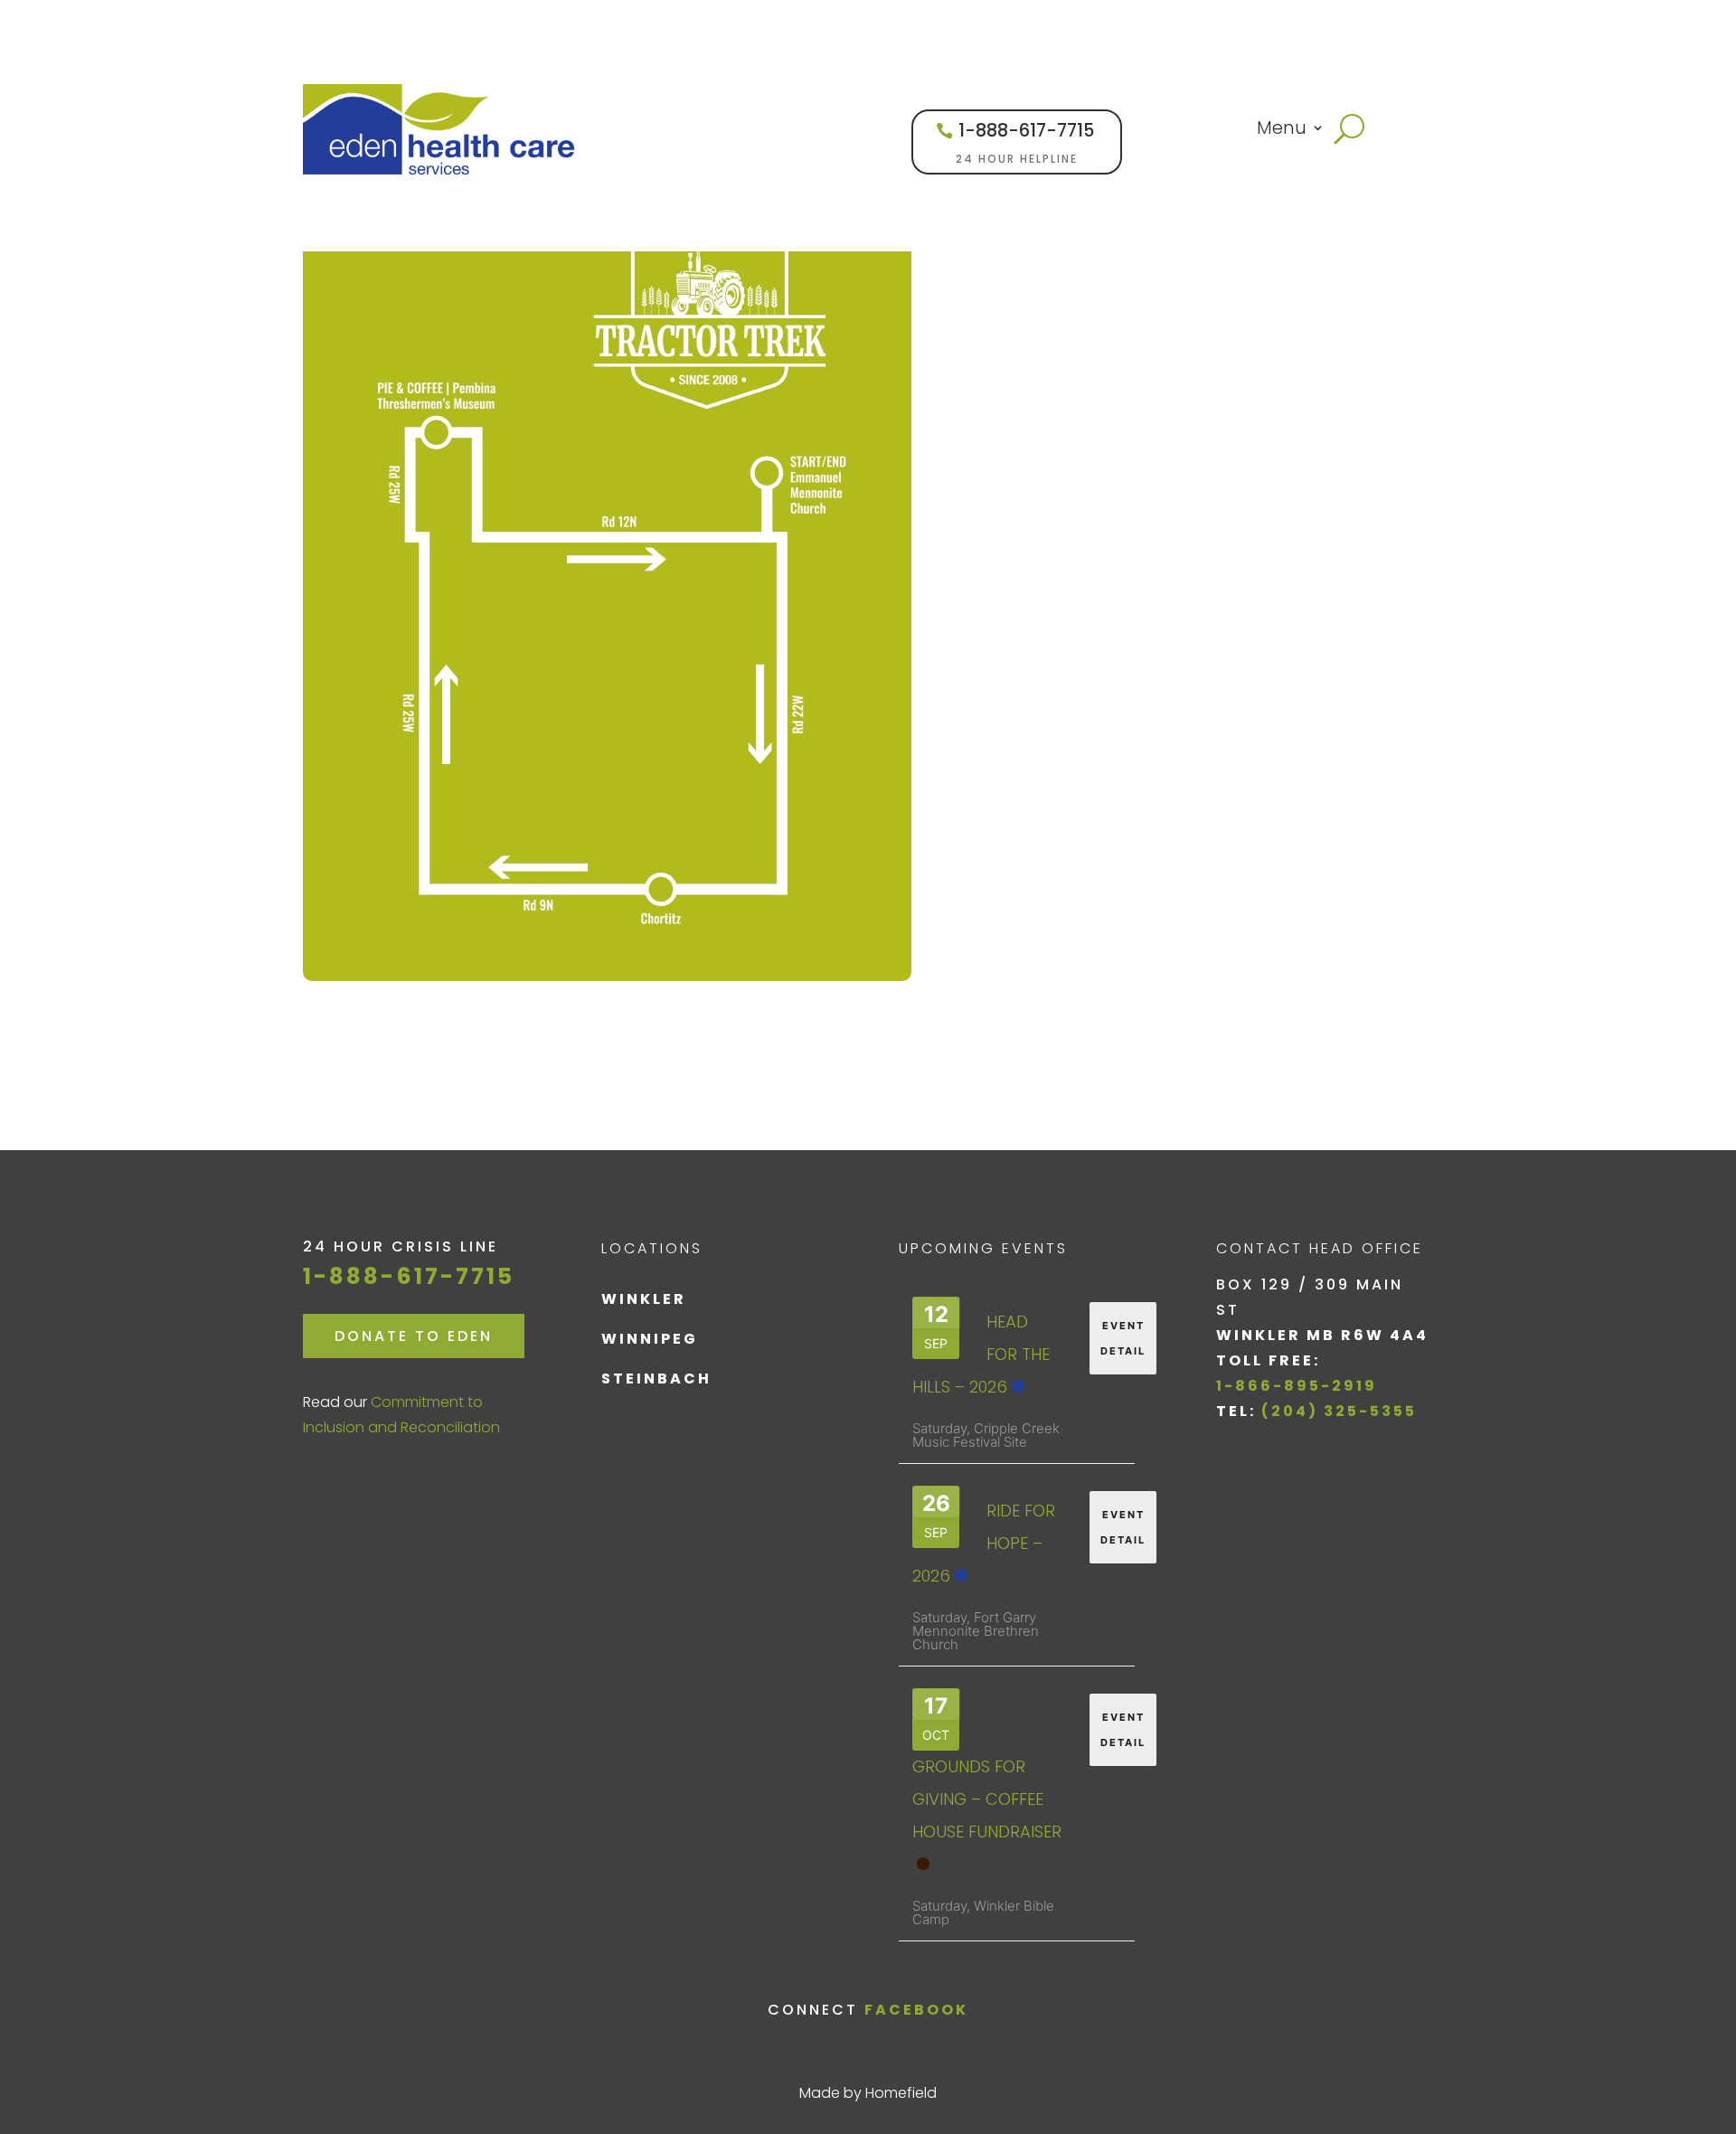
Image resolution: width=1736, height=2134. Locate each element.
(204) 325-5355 (1339, 1411)
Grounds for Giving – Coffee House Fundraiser (987, 1799)
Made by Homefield (868, 2093)
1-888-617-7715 (1026, 131)
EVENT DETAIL (1123, 1338)
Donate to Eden (414, 1336)
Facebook (916, 2010)
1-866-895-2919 (1297, 1386)
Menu (1282, 131)
